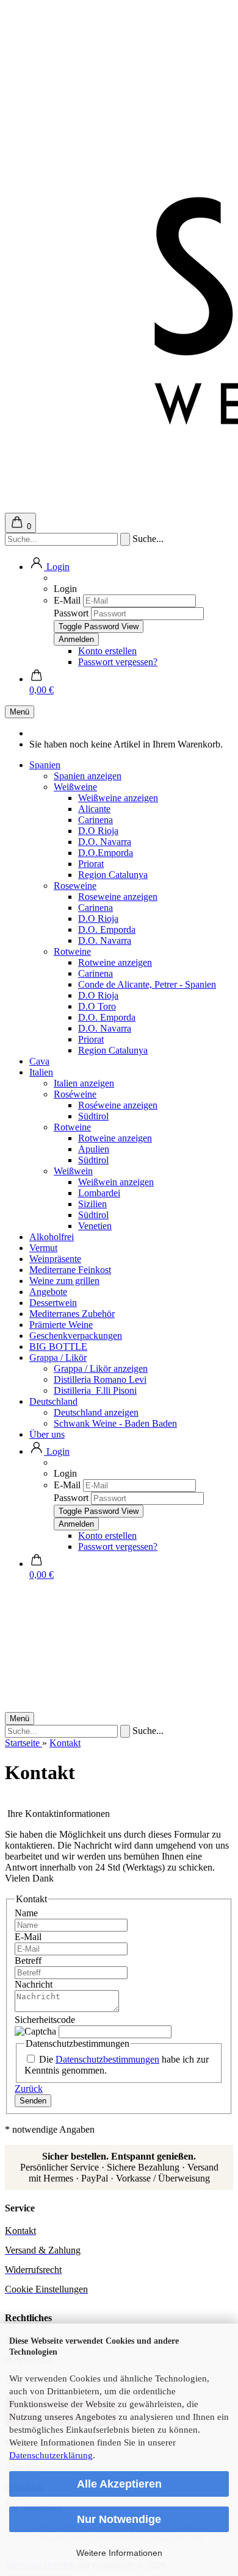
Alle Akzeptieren (119, 2484)
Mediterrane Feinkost (70, 1270)
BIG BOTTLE (58, 1347)
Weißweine (75, 787)
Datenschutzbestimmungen (107, 2059)
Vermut (43, 1248)
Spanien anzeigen (88, 776)
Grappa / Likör (58, 1358)
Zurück (29, 2089)
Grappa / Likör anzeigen (101, 1368)
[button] (49, 567)
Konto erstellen (107, 651)
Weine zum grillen (64, 1281)
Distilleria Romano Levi (100, 1379)
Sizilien (92, 1204)
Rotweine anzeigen (115, 962)
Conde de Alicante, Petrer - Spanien (147, 984)
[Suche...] (125, 539)
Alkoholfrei (52, 1237)
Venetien (95, 1226)
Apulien (94, 1149)
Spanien (45, 765)
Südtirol (93, 1116)
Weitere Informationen (119, 2553)
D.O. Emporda (107, 929)
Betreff (28, 1961)
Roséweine (75, 1094)
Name (26, 1913)
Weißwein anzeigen (116, 1182)
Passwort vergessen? (118, 662)
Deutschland (53, 1401)
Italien (41, 1072)
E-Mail (67, 600)
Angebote (48, 1292)
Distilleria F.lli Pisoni (95, 1390)
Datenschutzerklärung (51, 2455)
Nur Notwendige (119, 2519)
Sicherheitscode (45, 2020)
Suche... (148, 539)
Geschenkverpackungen (76, 1336)
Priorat (91, 864)
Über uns (47, 1434)
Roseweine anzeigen (118, 897)
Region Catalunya (113, 875)
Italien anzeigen (84, 1083)
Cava (39, 1061)
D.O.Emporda (106, 853)
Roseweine (75, 886)
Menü (20, 712)
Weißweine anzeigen (118, 798)
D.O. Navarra (105, 842)
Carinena (96, 820)
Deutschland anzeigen (96, 1412)
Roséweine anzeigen (118, 1105)
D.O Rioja (98, 831)
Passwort (71, 613)
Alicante (94, 809)
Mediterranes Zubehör (72, 1314)
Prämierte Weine (61, 1325)
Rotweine (72, 951)
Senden (33, 2101)
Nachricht (34, 1984)
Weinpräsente (55, 1259)
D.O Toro (97, 1006)
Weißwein (73, 1171)
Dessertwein (53, 1303)
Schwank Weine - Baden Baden (115, 1423)
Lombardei (99, 1193)
